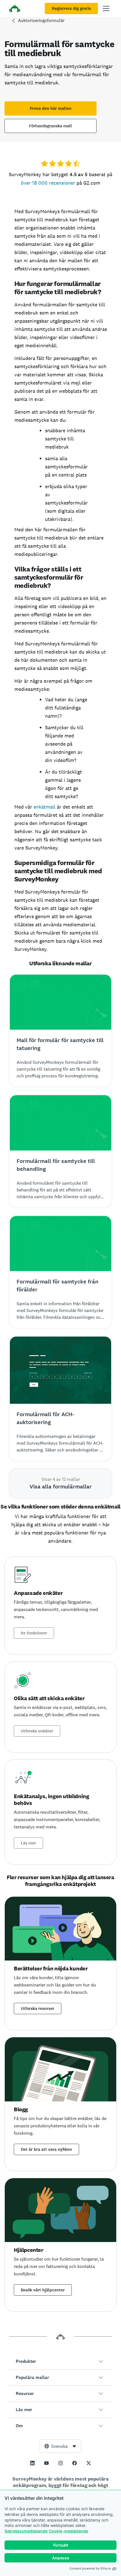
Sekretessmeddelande (26, 2531)
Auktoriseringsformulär (41, 20)
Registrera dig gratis (71, 8)
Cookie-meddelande (68, 2531)
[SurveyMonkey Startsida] (15, 9)
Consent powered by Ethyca (90, 2568)
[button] (60, 2361)
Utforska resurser (38, 2009)
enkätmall (44, 807)
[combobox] (60, 2446)
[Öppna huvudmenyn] (106, 8)
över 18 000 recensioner (48, 183)
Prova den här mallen (51, 108)
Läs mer (28, 1843)
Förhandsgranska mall (51, 126)
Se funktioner (34, 1633)
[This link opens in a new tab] (32, 2463)
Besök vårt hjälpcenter (43, 2290)
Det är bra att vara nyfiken (46, 2149)
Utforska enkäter (37, 1731)
